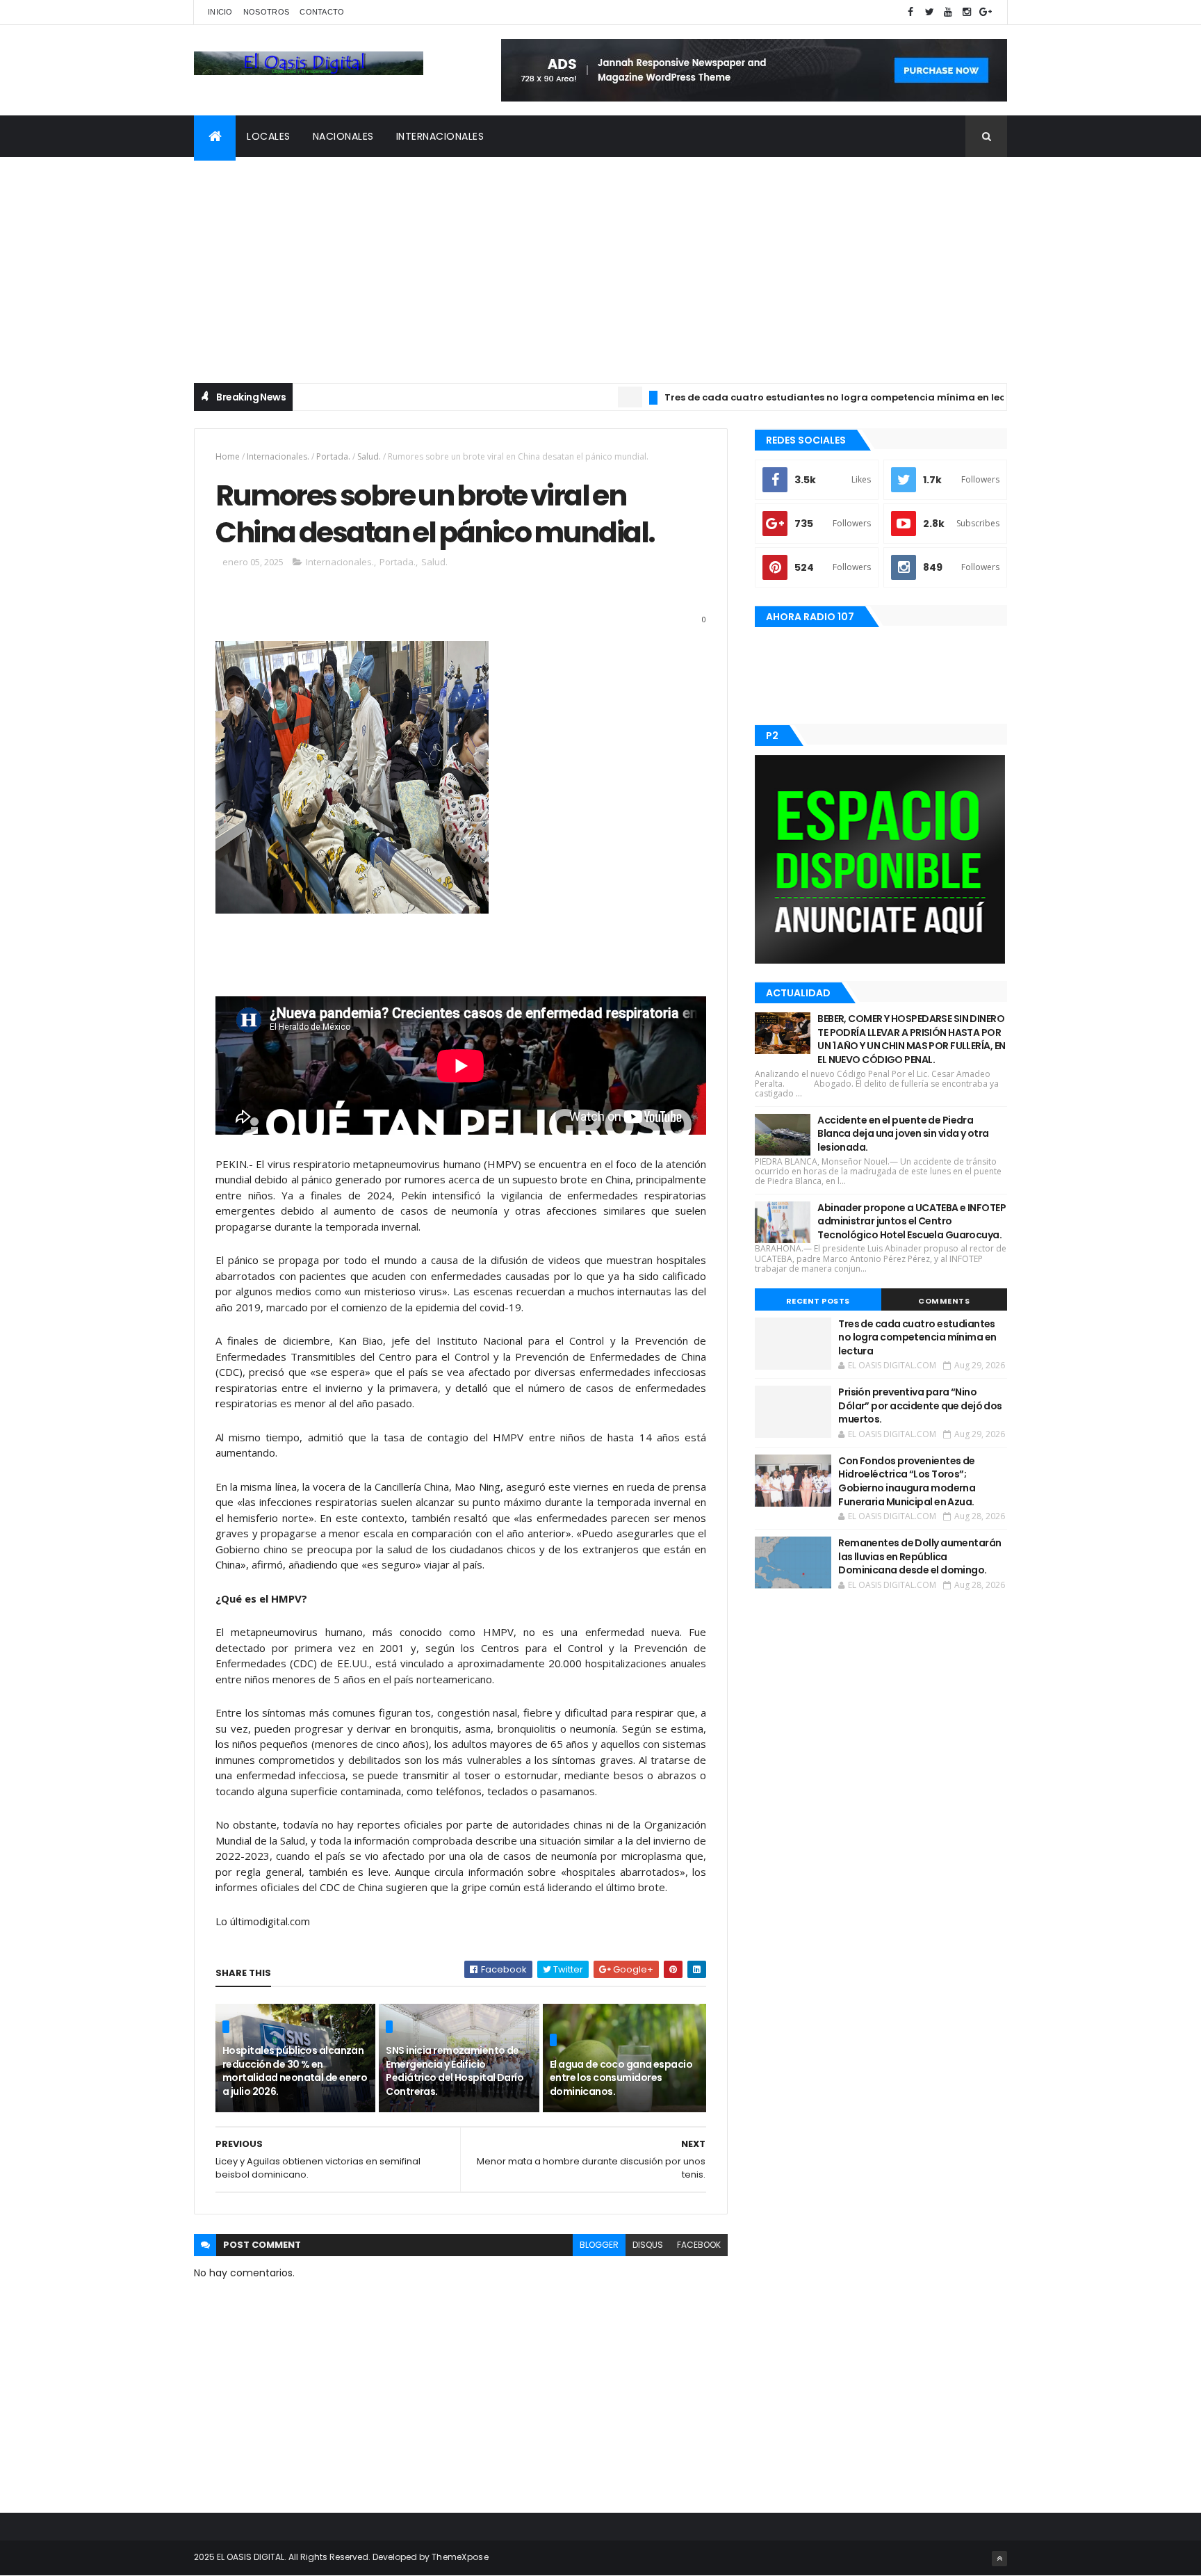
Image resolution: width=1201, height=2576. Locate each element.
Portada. (333, 456)
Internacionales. (278, 456)
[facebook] (910, 12)
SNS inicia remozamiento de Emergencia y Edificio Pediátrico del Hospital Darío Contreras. (455, 2071)
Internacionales (440, 136)
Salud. (369, 456)
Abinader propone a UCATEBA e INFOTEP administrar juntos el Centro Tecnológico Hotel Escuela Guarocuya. (912, 1221)
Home (228, 456)
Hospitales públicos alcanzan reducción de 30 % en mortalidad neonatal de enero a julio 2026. (295, 2071)
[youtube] (948, 12)
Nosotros (266, 12)
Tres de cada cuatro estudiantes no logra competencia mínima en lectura (780, 397)
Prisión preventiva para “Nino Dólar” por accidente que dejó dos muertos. (920, 1406)
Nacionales (343, 136)
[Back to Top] (999, 2559)
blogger (599, 2245)
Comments (944, 1301)
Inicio (220, 12)
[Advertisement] (600, 261)
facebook (699, 2245)
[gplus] (986, 12)
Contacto (322, 12)
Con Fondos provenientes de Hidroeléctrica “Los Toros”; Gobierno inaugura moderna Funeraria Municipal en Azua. (907, 1481)
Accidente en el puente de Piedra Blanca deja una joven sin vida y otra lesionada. (903, 1134)
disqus (648, 2245)
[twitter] (929, 12)
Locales (269, 136)
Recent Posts (818, 1301)
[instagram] (967, 12)
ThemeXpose (460, 2557)
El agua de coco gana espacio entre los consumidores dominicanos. (621, 2078)
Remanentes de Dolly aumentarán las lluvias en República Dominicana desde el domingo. (920, 1556)
